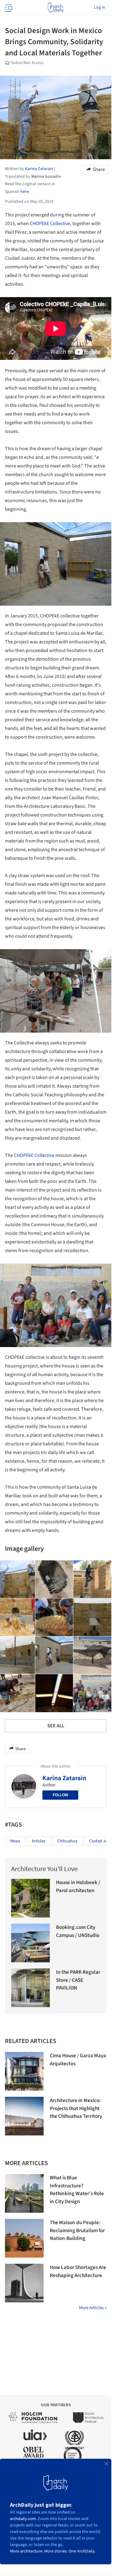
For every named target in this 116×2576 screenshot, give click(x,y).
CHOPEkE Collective (50, 224)
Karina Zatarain (64, 1778)
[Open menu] (8, 7)
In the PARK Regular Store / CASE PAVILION (78, 1980)
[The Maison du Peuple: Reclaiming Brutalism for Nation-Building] (24, 2238)
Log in (100, 7)
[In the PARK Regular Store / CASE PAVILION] (30, 1988)
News (15, 1841)
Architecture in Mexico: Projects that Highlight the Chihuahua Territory (76, 2108)
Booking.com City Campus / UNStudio (78, 1931)
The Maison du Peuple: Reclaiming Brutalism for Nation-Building (77, 2231)
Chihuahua (67, 1841)
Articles (39, 1841)
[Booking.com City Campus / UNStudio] (30, 1943)
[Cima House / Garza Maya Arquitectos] (24, 2071)
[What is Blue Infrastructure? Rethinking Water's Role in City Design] (24, 2193)
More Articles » (93, 2308)
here (25, 192)
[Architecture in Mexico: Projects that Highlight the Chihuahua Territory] (24, 2116)
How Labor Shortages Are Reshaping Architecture (78, 2271)
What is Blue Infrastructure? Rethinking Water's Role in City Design (77, 2190)
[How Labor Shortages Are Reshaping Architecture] (24, 2283)
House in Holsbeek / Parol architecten (78, 1887)
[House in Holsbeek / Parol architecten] (30, 1898)
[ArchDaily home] (56, 7)
